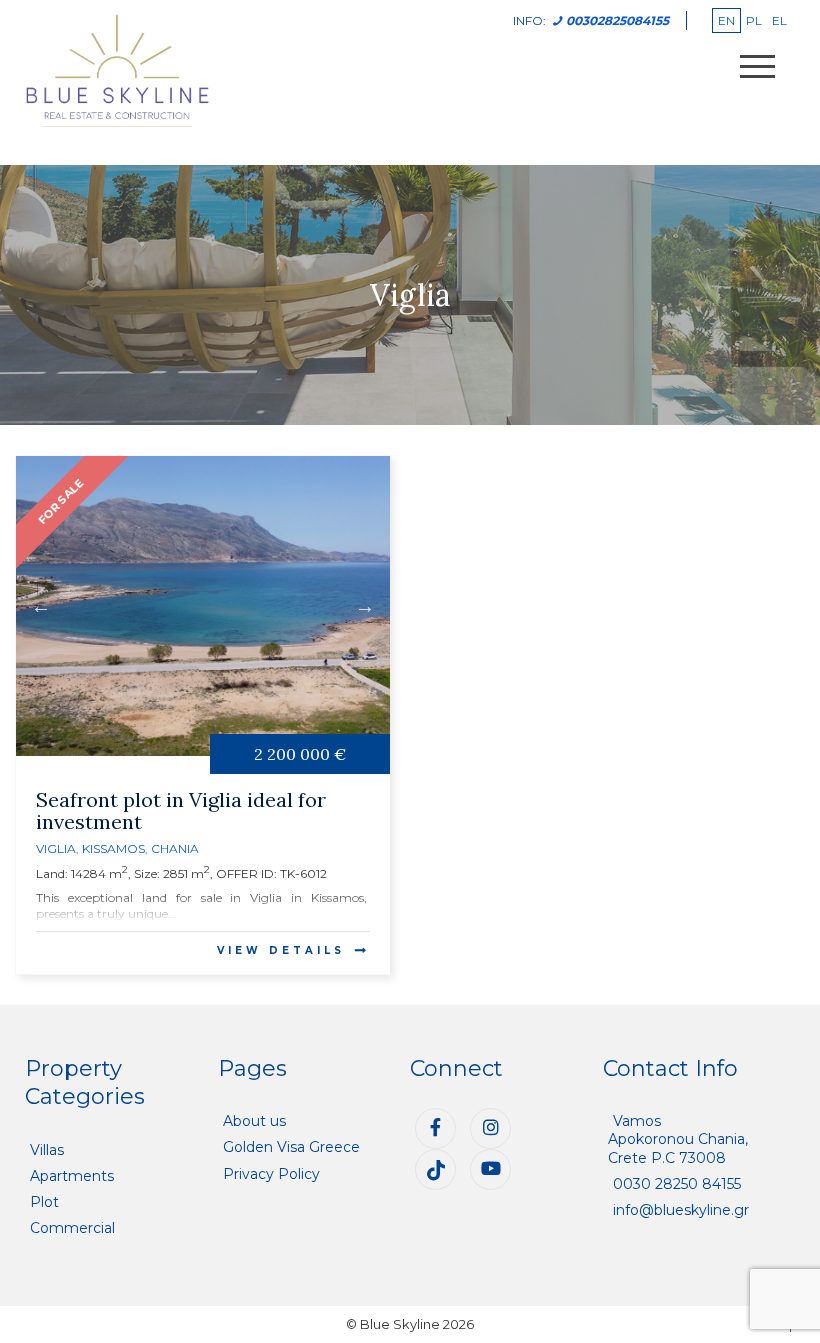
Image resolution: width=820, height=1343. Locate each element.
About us (254, 1121)
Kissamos (113, 848)
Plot (44, 1202)
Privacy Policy (271, 1174)
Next (365, 606)
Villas (47, 1150)
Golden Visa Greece (291, 1147)
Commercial (72, 1228)
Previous (41, 606)
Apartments (72, 1176)
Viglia (56, 848)
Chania (175, 848)
